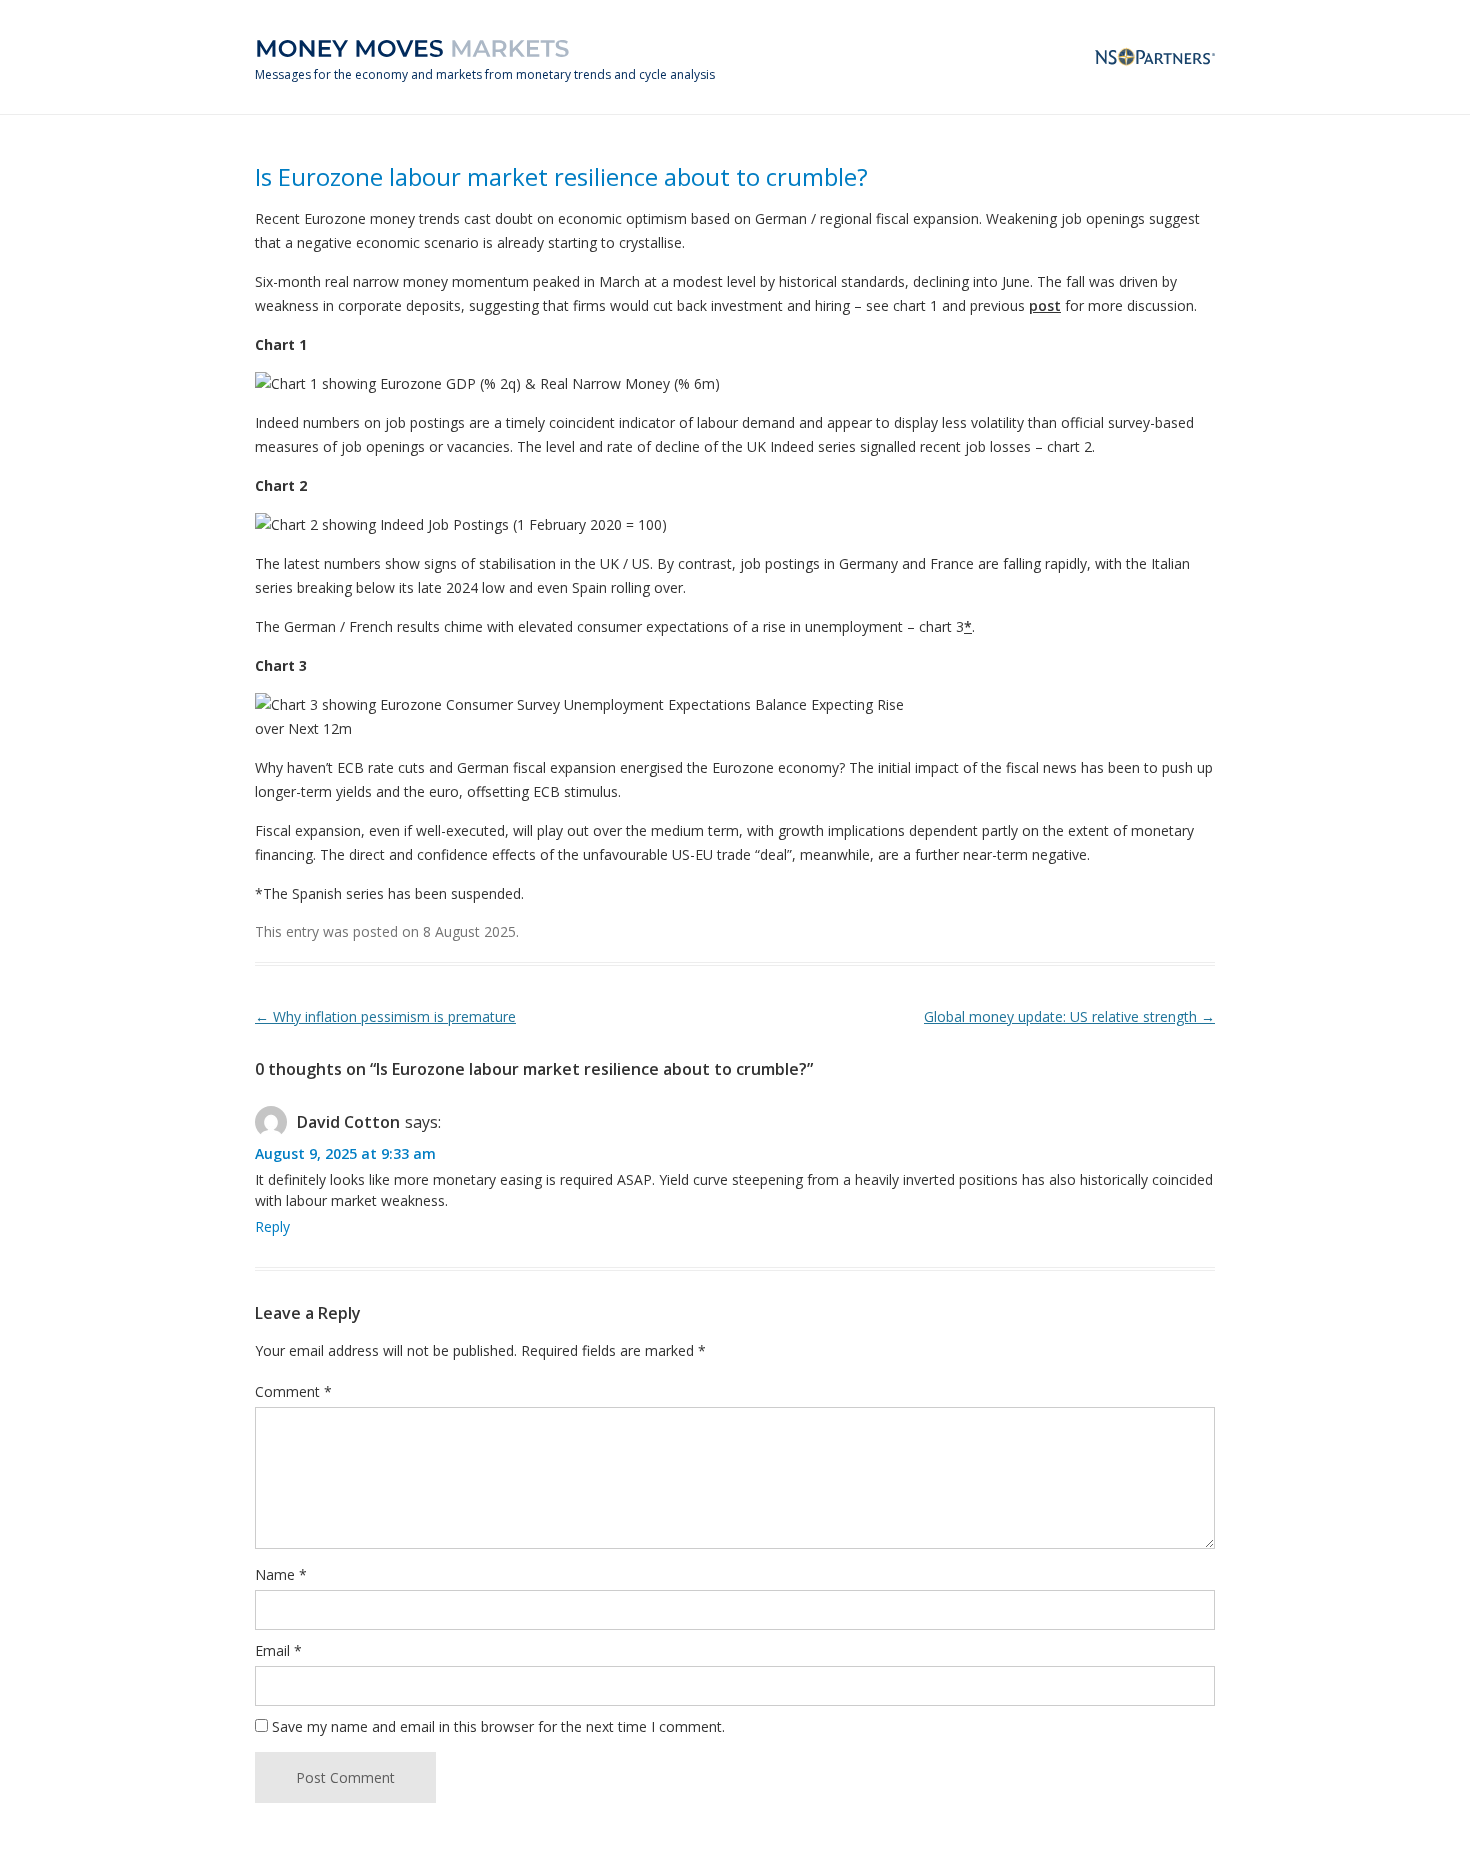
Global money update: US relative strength (1069, 1016)
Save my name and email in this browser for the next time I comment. (498, 1726)
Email (278, 1650)
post (1045, 305)
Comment (293, 1391)
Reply (272, 1226)
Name (281, 1574)
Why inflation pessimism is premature (385, 1016)
